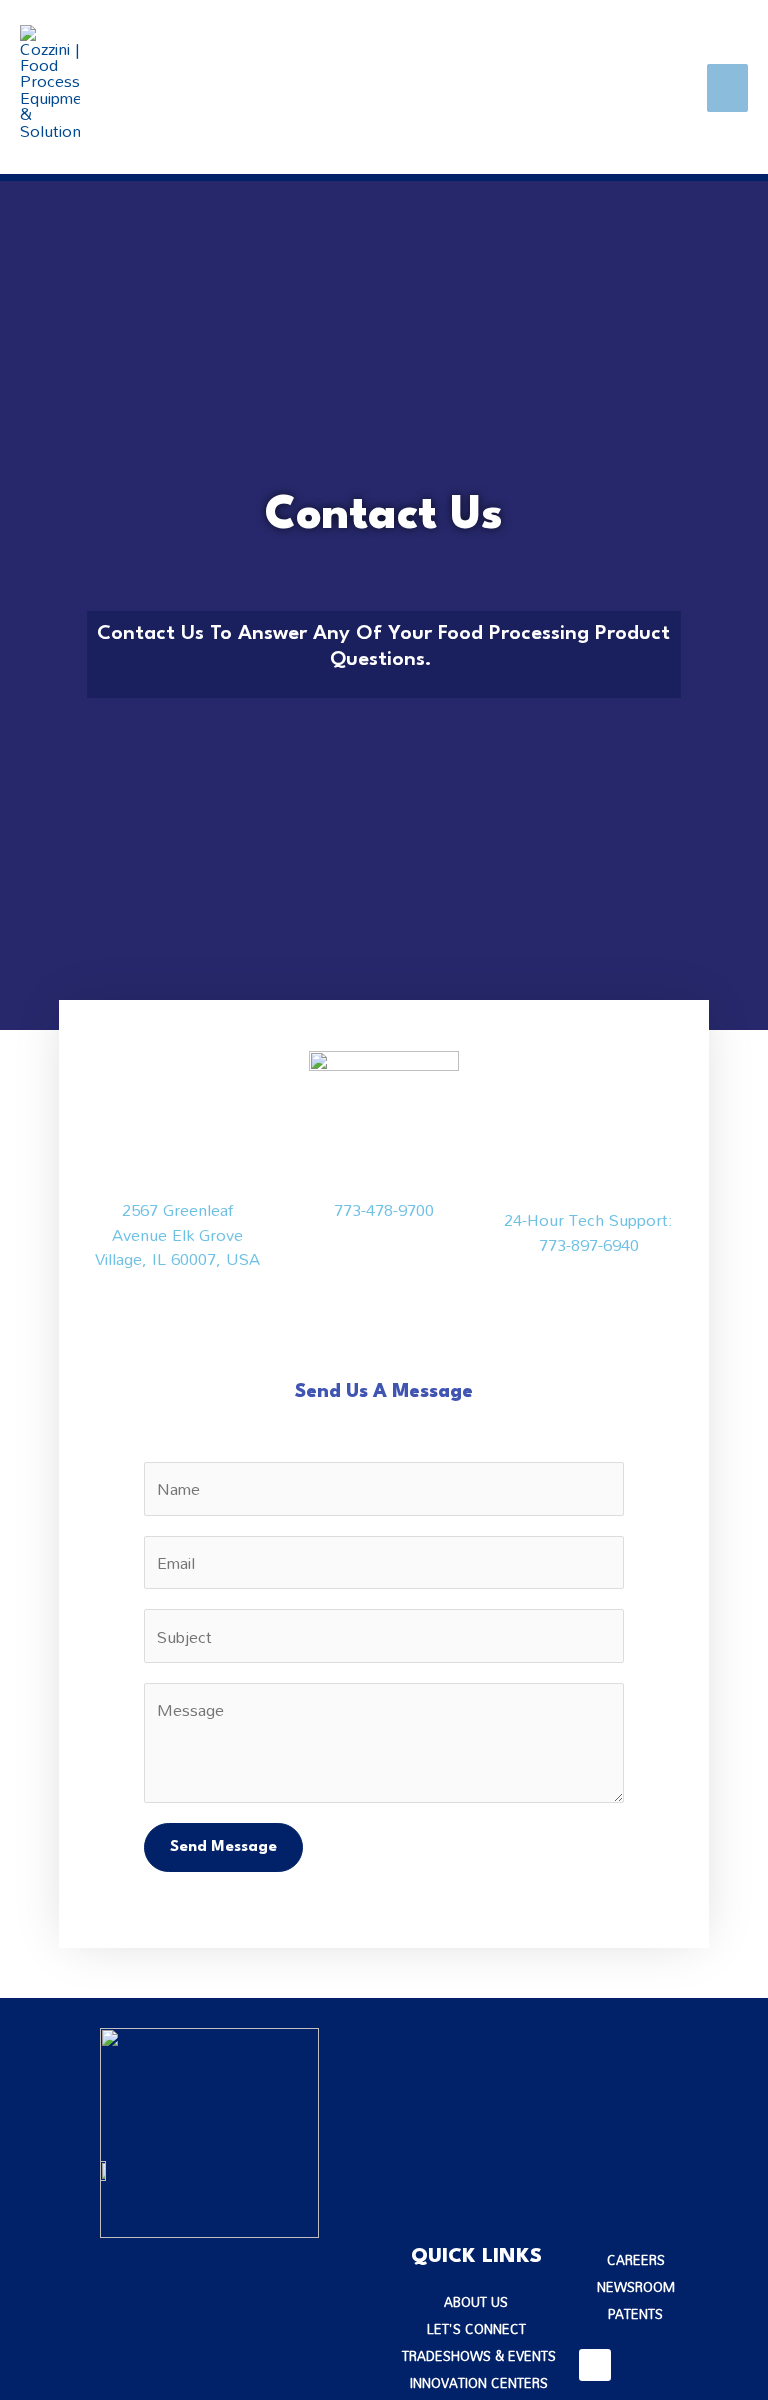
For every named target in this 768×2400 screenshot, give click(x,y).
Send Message (223, 1847)
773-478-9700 (384, 1209)
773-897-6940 (589, 1244)
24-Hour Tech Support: (588, 1219)
